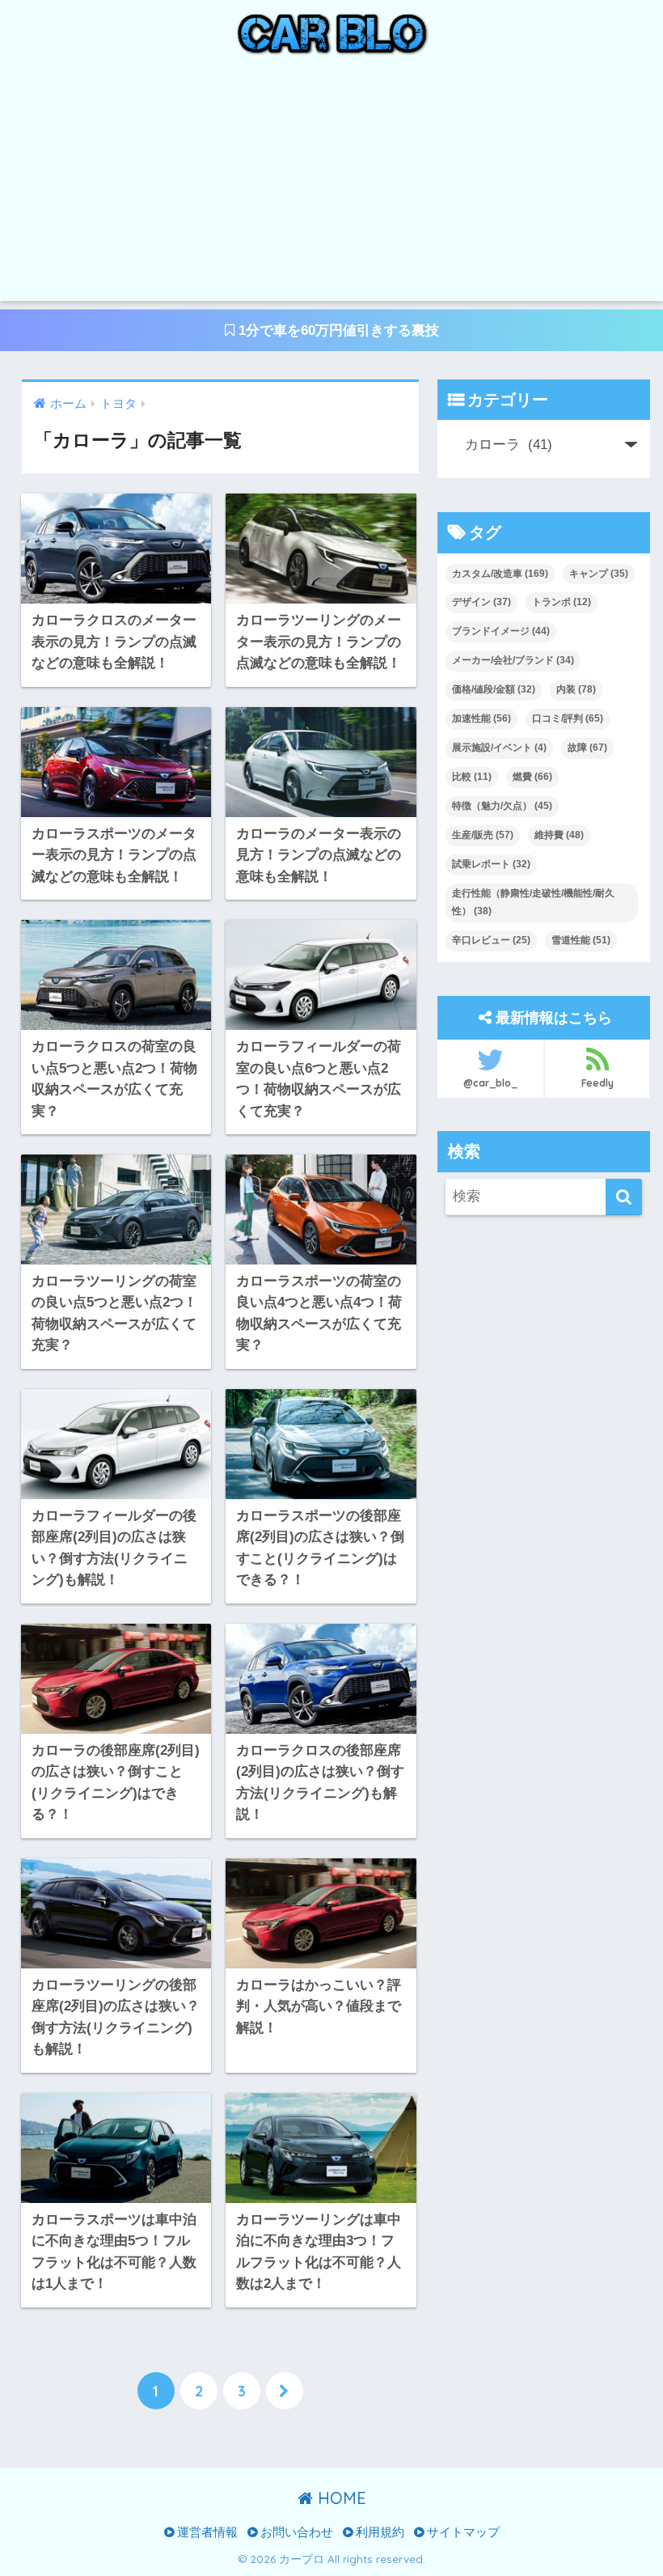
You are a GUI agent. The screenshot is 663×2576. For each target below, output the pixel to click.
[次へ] (285, 2391)
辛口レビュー (491, 940)
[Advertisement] (331, 188)
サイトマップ (462, 2532)
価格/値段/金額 (494, 689)
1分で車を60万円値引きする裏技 (337, 330)
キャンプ (599, 574)
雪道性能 (581, 940)
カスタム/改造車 (500, 574)
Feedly (598, 1083)
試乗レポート (491, 864)
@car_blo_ (490, 1083)
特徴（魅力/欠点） (502, 806)
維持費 (559, 835)
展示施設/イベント (499, 748)
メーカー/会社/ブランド (513, 660)
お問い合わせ (295, 2532)
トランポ (562, 602)
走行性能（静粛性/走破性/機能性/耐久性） (533, 902)
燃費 (532, 777)
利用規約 (378, 2532)
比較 (472, 777)
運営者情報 (206, 2532)
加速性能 (481, 718)
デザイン (481, 602)
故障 (587, 748)
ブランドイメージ (501, 631)
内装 (576, 689)
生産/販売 (483, 835)
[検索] (624, 1197)
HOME (340, 2498)
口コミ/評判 (568, 718)
